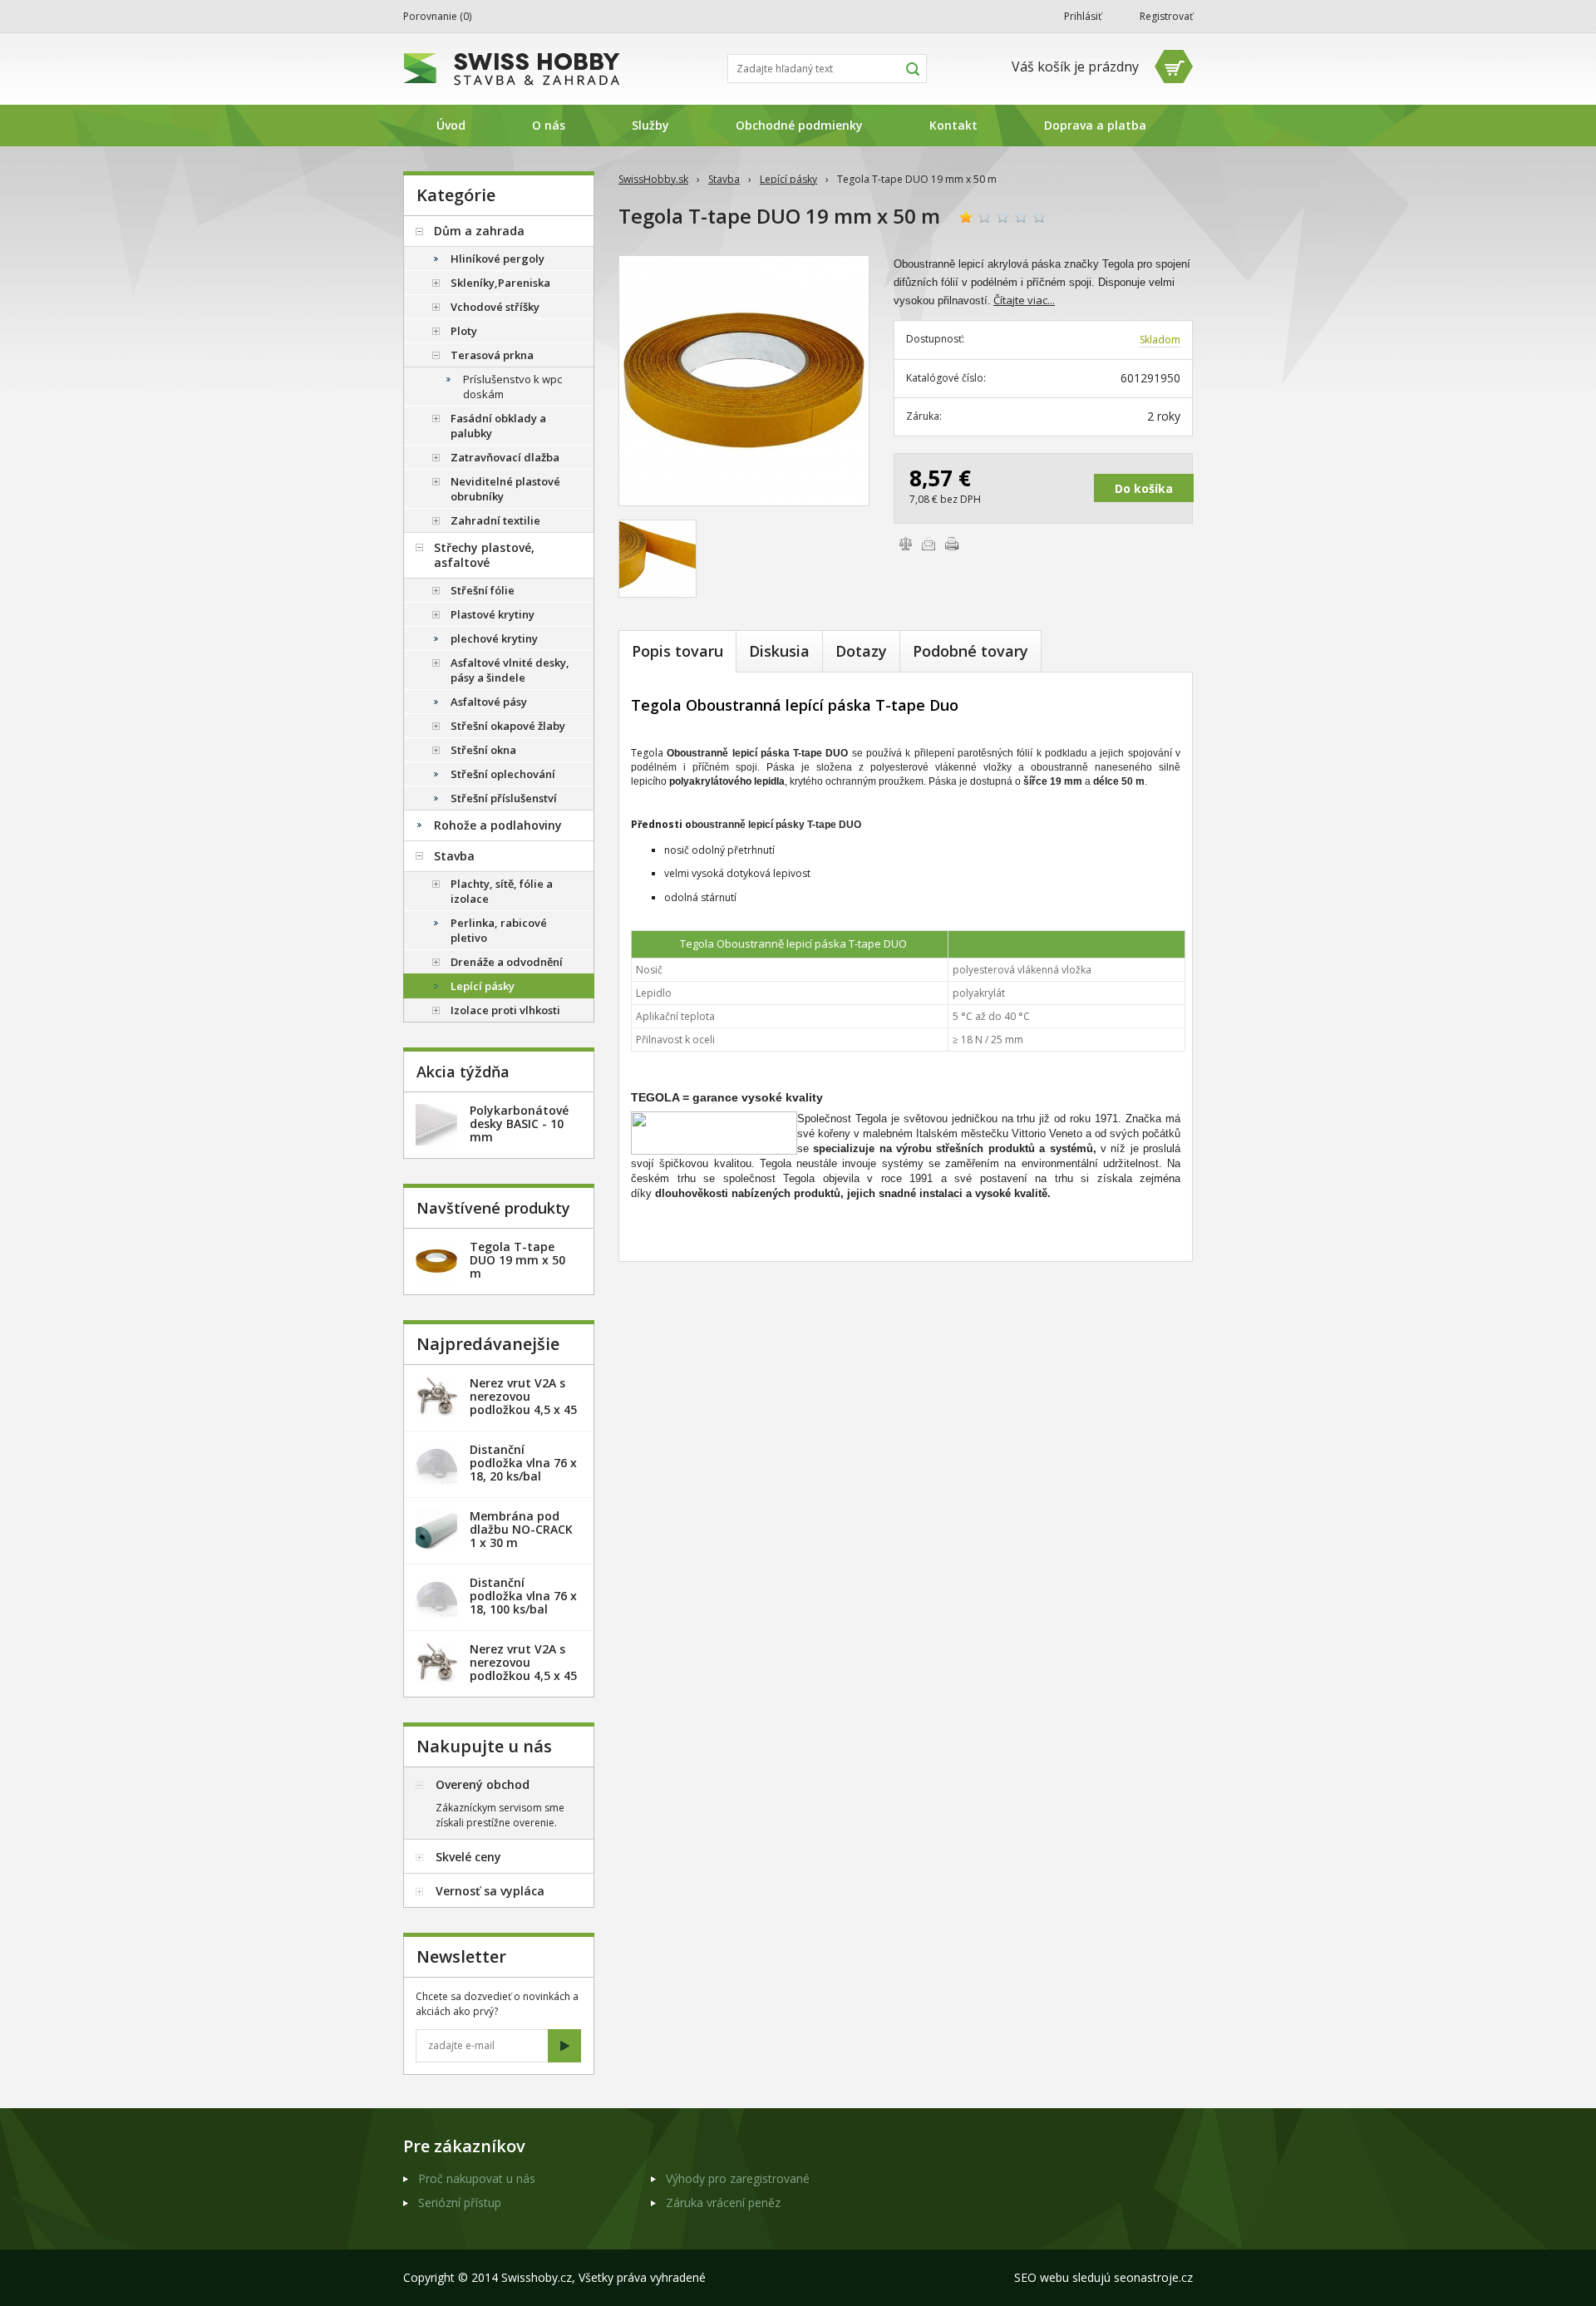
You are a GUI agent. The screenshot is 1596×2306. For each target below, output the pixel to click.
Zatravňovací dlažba (505, 457)
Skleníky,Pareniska (500, 283)
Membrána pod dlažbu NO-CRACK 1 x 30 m (521, 1529)
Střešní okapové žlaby (508, 726)
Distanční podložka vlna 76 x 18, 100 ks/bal (523, 1596)
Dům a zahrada (479, 231)
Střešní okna (483, 750)
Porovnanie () (437, 16)
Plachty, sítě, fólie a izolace (502, 891)
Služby (650, 125)
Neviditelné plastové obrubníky (505, 489)
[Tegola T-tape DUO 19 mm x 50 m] (744, 381)
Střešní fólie (483, 590)
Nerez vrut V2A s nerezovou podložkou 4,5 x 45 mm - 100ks (523, 1669)
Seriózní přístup (460, 2203)
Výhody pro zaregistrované (738, 2178)
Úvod (451, 125)
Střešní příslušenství (504, 798)
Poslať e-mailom (929, 544)
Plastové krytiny (493, 614)
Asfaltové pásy (489, 702)
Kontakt (953, 125)
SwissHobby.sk (653, 179)
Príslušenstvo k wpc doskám (512, 387)
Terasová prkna (492, 355)
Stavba (724, 179)
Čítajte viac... (1024, 300)
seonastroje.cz (1153, 2277)
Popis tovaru (677, 651)
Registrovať (1166, 16)
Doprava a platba (1095, 125)
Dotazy (861, 651)
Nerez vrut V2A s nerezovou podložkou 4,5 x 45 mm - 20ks (523, 1403)
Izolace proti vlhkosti (505, 1010)
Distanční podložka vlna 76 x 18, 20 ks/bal (523, 1463)
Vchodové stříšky (495, 307)
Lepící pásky (788, 179)
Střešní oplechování (503, 774)
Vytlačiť (952, 544)
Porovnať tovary (905, 544)
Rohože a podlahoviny (498, 825)
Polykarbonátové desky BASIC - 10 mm (519, 1123)
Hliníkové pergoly (498, 259)
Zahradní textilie (495, 520)
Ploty (464, 331)
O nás (549, 125)
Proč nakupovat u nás (477, 2178)
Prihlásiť (1083, 16)
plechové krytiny (494, 638)
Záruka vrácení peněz (723, 2203)
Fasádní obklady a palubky (498, 426)
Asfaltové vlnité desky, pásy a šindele (510, 670)
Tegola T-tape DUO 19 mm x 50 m (517, 1260)
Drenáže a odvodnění (507, 962)
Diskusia (779, 651)
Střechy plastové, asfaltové (484, 555)
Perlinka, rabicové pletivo (499, 930)
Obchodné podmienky (799, 125)
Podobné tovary (970, 651)
